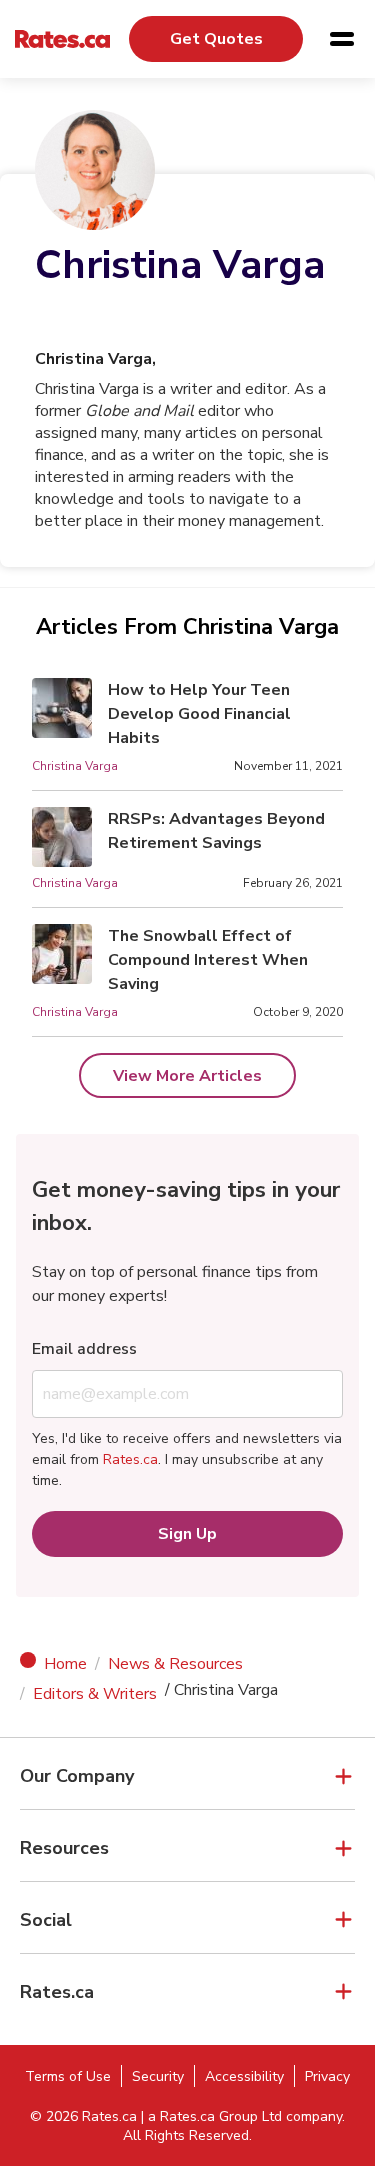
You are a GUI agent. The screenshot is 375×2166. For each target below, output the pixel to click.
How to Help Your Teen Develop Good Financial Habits (199, 714)
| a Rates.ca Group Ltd (211, 2116)
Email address (84, 1349)
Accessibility (244, 2076)
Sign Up (187, 1534)
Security (158, 2076)
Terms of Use (68, 2076)
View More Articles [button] (187, 1076)
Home (65, 1664)
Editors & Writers (95, 1694)
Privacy (327, 2076)
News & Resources (175, 1664)
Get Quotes (216, 39)
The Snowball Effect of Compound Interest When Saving (208, 960)
